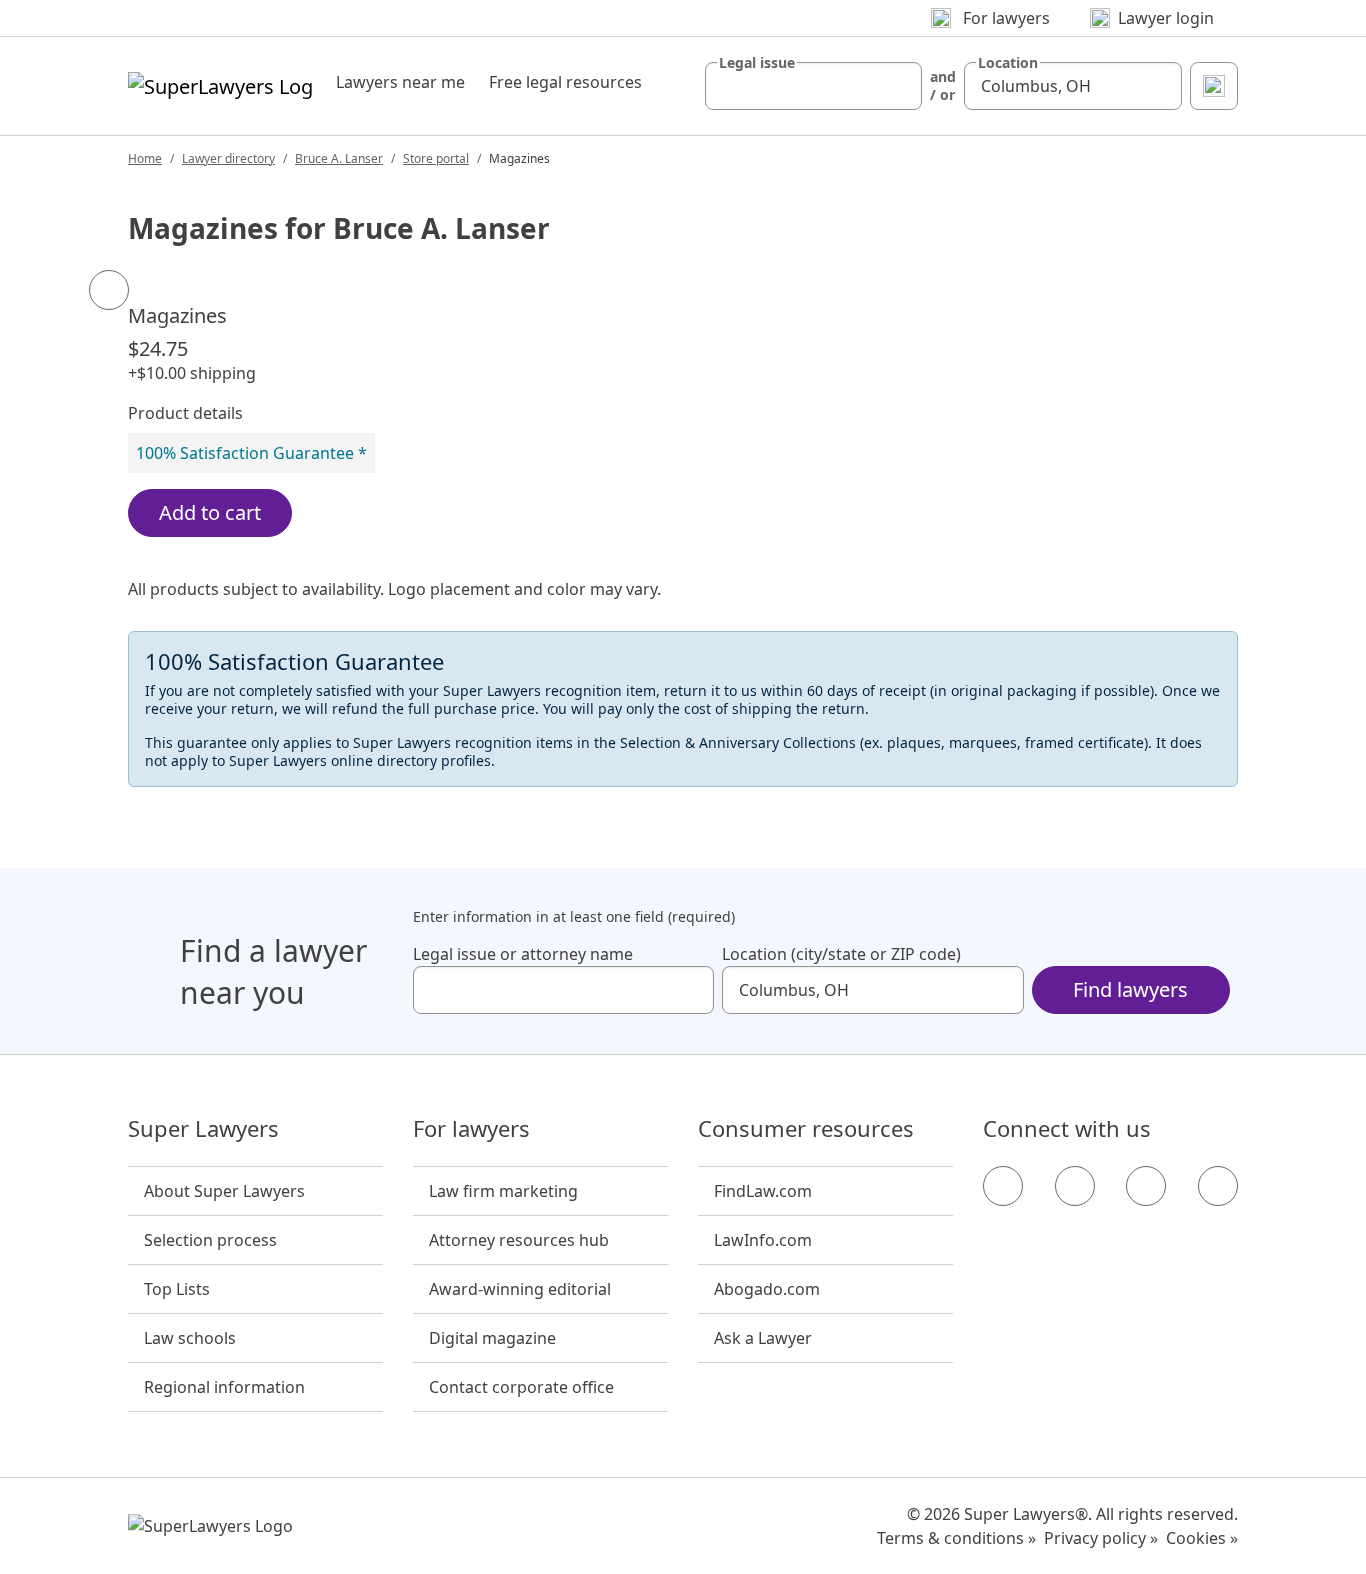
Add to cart (210, 512)
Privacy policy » (1101, 1538)
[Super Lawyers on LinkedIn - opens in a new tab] (1218, 1186)
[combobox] (814, 86)
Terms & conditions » (956, 1538)
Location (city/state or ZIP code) (841, 954)
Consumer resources (806, 1129)
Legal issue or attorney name (523, 954)
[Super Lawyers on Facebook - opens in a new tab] (1003, 1186)
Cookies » (1202, 1538)
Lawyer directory (228, 158)
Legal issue (757, 63)
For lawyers (471, 1129)
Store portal (436, 158)
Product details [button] (185, 413)
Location (1008, 63)
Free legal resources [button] (565, 82)
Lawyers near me (400, 82)
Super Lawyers (203, 1129)
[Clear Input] (898, 86)
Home (145, 158)
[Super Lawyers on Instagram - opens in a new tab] (1075, 1186)
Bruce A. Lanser (339, 158)
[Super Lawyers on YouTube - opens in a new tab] (1146, 1186)
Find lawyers (1130, 989)
